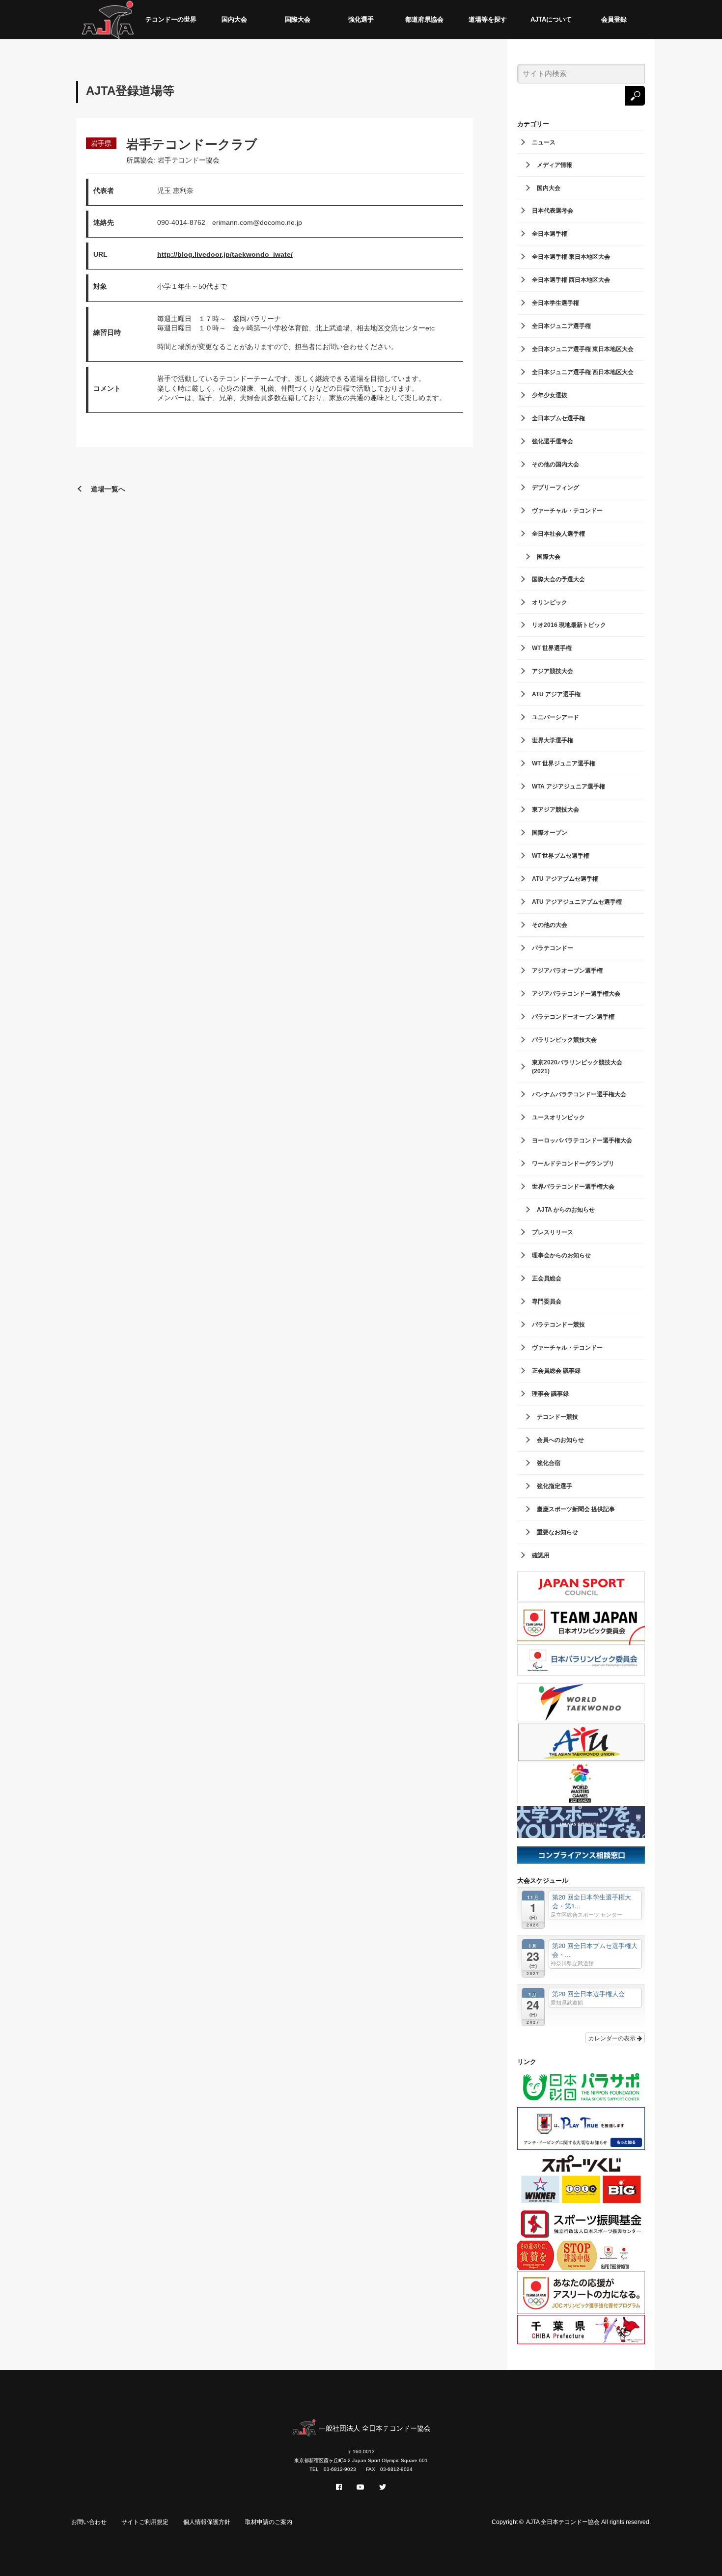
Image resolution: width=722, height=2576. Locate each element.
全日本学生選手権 (555, 303)
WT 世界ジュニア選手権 (564, 763)
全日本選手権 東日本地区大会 (571, 257)
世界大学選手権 (553, 740)
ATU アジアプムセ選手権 (565, 879)
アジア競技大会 (553, 671)
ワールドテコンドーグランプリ (573, 1164)
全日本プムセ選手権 (558, 418)
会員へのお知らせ (560, 1440)
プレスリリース (553, 1232)
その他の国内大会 (555, 464)
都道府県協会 (424, 19)
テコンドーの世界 (171, 19)
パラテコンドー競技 (558, 1325)
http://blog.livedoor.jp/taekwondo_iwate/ (225, 254)
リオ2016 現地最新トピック (569, 625)
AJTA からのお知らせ (566, 1210)
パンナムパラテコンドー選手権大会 (579, 1094)
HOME (108, 20)
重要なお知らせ (557, 1532)
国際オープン (550, 833)
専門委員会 (547, 1302)
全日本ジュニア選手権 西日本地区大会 (583, 372)
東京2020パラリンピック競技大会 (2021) (577, 1067)
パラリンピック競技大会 (564, 1040)
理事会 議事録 (550, 1394)
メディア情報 (555, 165)
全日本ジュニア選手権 (561, 326)
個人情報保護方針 (207, 2522)
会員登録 (614, 19)
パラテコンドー (553, 948)
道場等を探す (488, 19)
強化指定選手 (555, 1486)
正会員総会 (547, 1278)
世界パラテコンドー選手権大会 (573, 1187)
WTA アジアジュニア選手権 (569, 786)
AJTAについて (551, 19)
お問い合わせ (89, 2522)
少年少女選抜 (550, 395)
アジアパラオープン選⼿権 (567, 971)
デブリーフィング (555, 488)
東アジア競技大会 (555, 810)
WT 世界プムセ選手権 (561, 856)
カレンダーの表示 (613, 2038)
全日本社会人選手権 (558, 534)
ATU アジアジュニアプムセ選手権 (577, 902)
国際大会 (298, 19)
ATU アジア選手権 (556, 694)
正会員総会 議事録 (556, 1371)
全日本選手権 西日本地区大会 (571, 280)
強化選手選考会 (553, 441)
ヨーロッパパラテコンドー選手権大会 (582, 1140)
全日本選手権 (550, 234)
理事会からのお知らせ (561, 1255)
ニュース (544, 142)
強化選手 (361, 19)
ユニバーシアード (555, 717)
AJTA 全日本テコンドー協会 (563, 2522)
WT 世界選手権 (552, 648)
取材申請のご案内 (269, 2522)
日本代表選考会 (553, 211)
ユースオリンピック (558, 1117)
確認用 (541, 1555)
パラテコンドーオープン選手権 (573, 1017)
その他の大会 (550, 925)
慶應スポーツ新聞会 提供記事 (576, 1509)
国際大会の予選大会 (558, 579)
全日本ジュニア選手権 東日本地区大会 (583, 349)
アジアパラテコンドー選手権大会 (576, 994)
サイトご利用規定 (145, 2522)
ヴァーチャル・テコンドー (567, 511)
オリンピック (550, 602)
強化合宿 (549, 1463)
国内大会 (234, 19)
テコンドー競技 (557, 1417)
